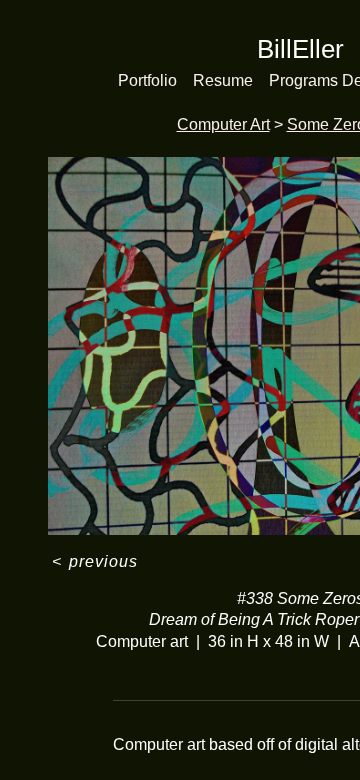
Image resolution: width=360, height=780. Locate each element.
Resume (223, 80)
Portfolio (147, 80)
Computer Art (223, 124)
